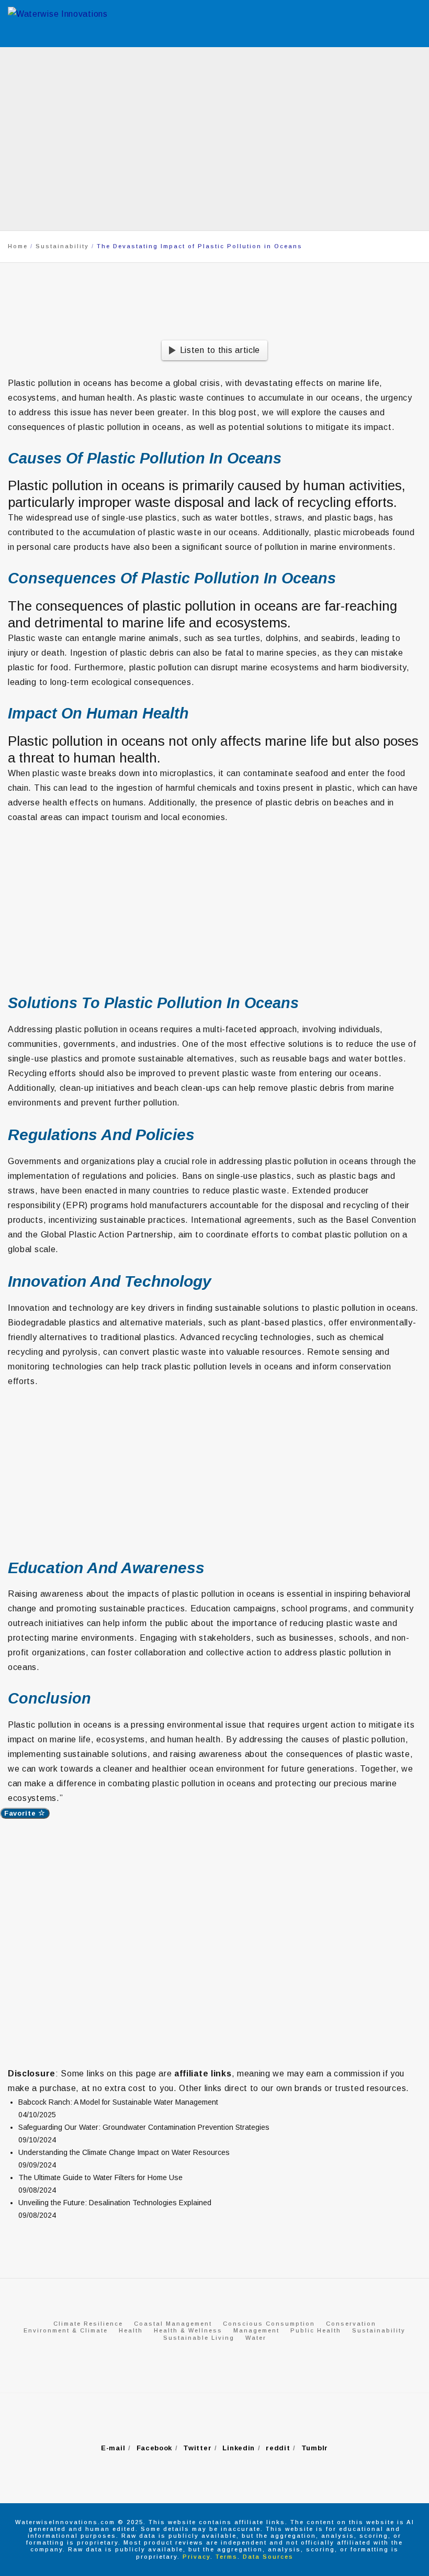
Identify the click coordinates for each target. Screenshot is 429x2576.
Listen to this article (220, 350)
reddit (278, 2448)
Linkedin (239, 2448)
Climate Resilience (88, 2324)
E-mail (113, 2448)
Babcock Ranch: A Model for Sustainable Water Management (118, 2102)
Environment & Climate (66, 2330)
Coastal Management (173, 2324)
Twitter (197, 2448)
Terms (227, 2557)
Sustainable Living (199, 2338)
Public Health (316, 2330)
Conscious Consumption (269, 2324)
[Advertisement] (214, 914)
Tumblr (315, 2448)
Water (256, 2338)
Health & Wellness (188, 2330)
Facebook (155, 2448)
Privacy (196, 2557)
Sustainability (379, 2330)
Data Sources (268, 2557)
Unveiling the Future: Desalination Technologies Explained (115, 2203)
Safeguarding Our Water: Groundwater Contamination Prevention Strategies (144, 2127)
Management (256, 2330)
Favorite (21, 1813)
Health (131, 2330)
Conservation (351, 2324)
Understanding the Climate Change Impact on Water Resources (124, 2152)
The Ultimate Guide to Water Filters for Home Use (100, 2177)
